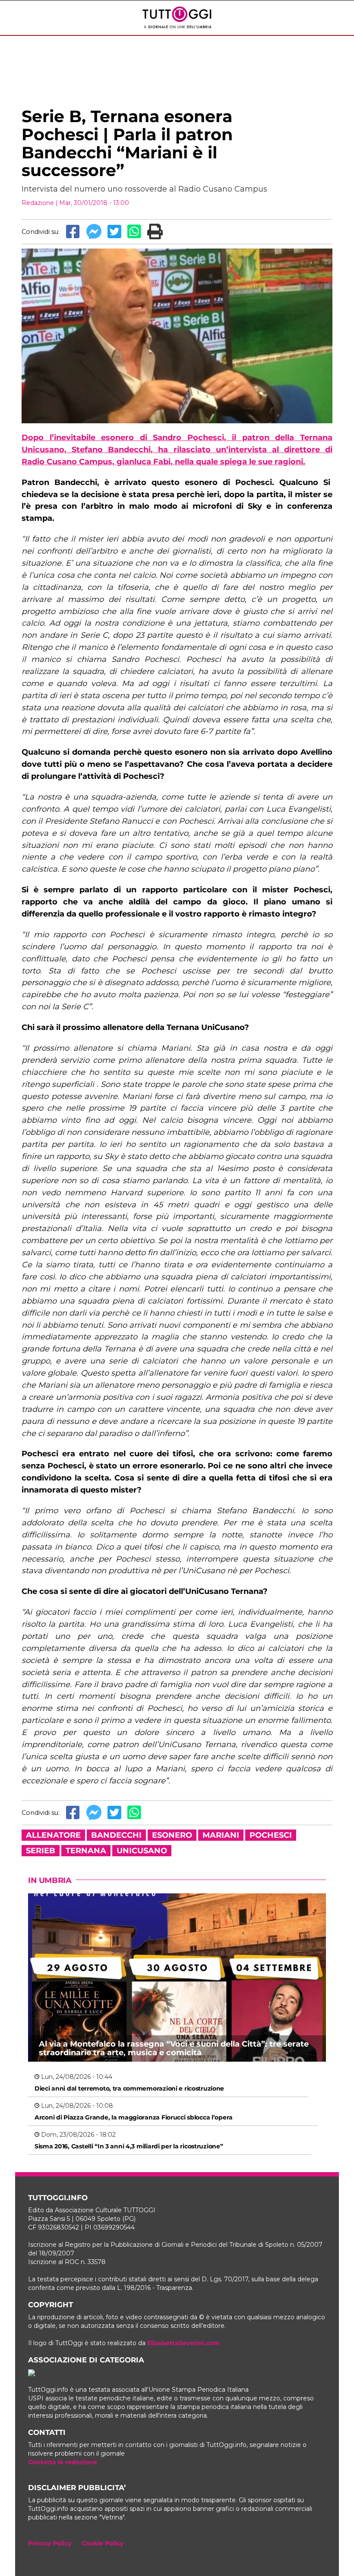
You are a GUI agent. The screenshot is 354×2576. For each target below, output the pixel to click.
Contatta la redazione (63, 2462)
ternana (86, 1851)
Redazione (38, 203)
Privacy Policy (50, 2543)
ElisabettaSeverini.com (183, 2343)
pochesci (271, 1835)
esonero (172, 1835)
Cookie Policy (103, 2543)
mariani (221, 1835)
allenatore (53, 1835)
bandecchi (116, 1835)
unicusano (142, 1851)
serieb (41, 1851)
